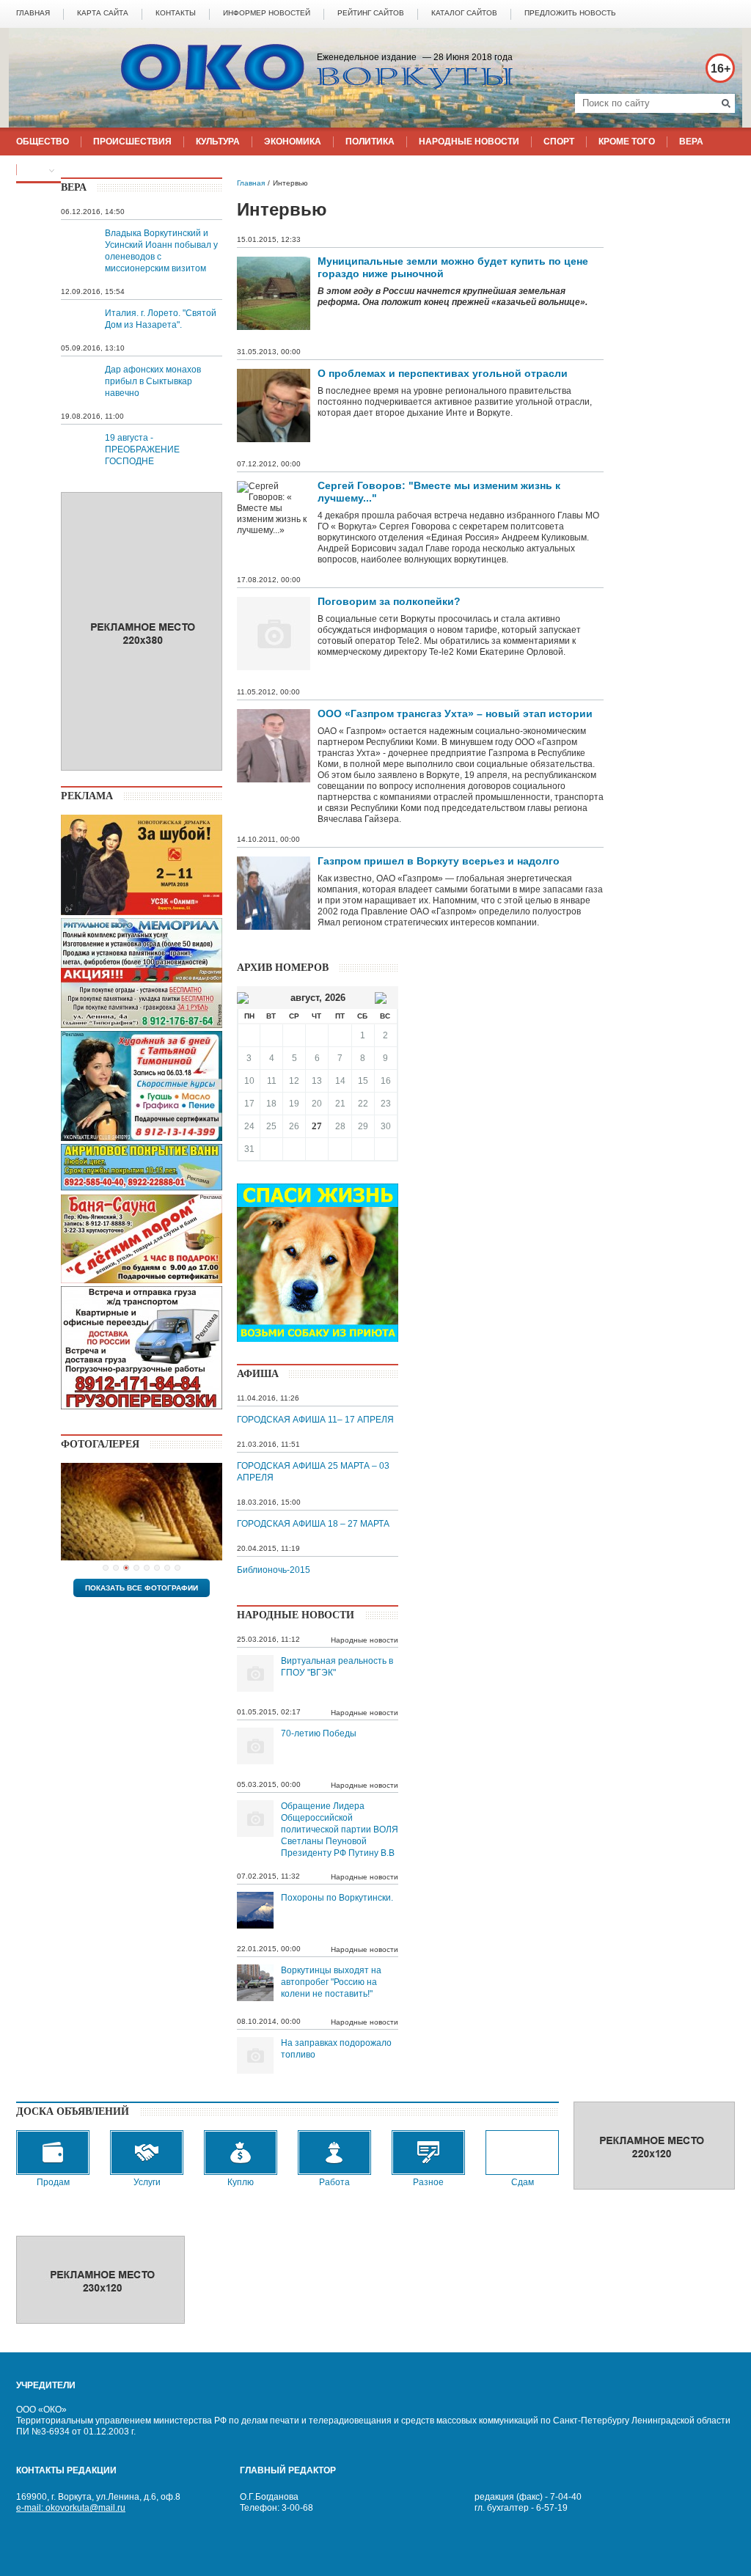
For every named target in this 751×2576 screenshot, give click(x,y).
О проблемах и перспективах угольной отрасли (443, 373)
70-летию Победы (319, 1733)
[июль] (243, 998)
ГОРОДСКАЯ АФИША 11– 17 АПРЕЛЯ (315, 1420)
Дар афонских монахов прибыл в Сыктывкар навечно (153, 381)
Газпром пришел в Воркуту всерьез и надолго (439, 861)
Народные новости (364, 1640)
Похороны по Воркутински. (337, 1898)
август (305, 998)
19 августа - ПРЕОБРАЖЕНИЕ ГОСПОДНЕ (142, 449)
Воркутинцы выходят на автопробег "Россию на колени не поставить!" (331, 1982)
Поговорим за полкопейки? (389, 601)
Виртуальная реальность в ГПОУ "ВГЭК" (337, 1667)
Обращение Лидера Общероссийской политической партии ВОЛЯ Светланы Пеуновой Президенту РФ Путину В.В (340, 1830)
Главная (251, 183)
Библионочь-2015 (274, 1570)
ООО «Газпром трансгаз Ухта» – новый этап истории (455, 713)
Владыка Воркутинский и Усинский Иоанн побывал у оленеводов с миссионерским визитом (161, 251)
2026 (335, 998)
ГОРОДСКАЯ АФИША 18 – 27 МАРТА (313, 1524)
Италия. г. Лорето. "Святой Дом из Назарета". (161, 319)
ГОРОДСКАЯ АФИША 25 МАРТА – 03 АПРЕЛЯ (313, 1472)
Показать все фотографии (142, 1588)
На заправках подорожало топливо (336, 2049)
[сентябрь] (381, 998)
